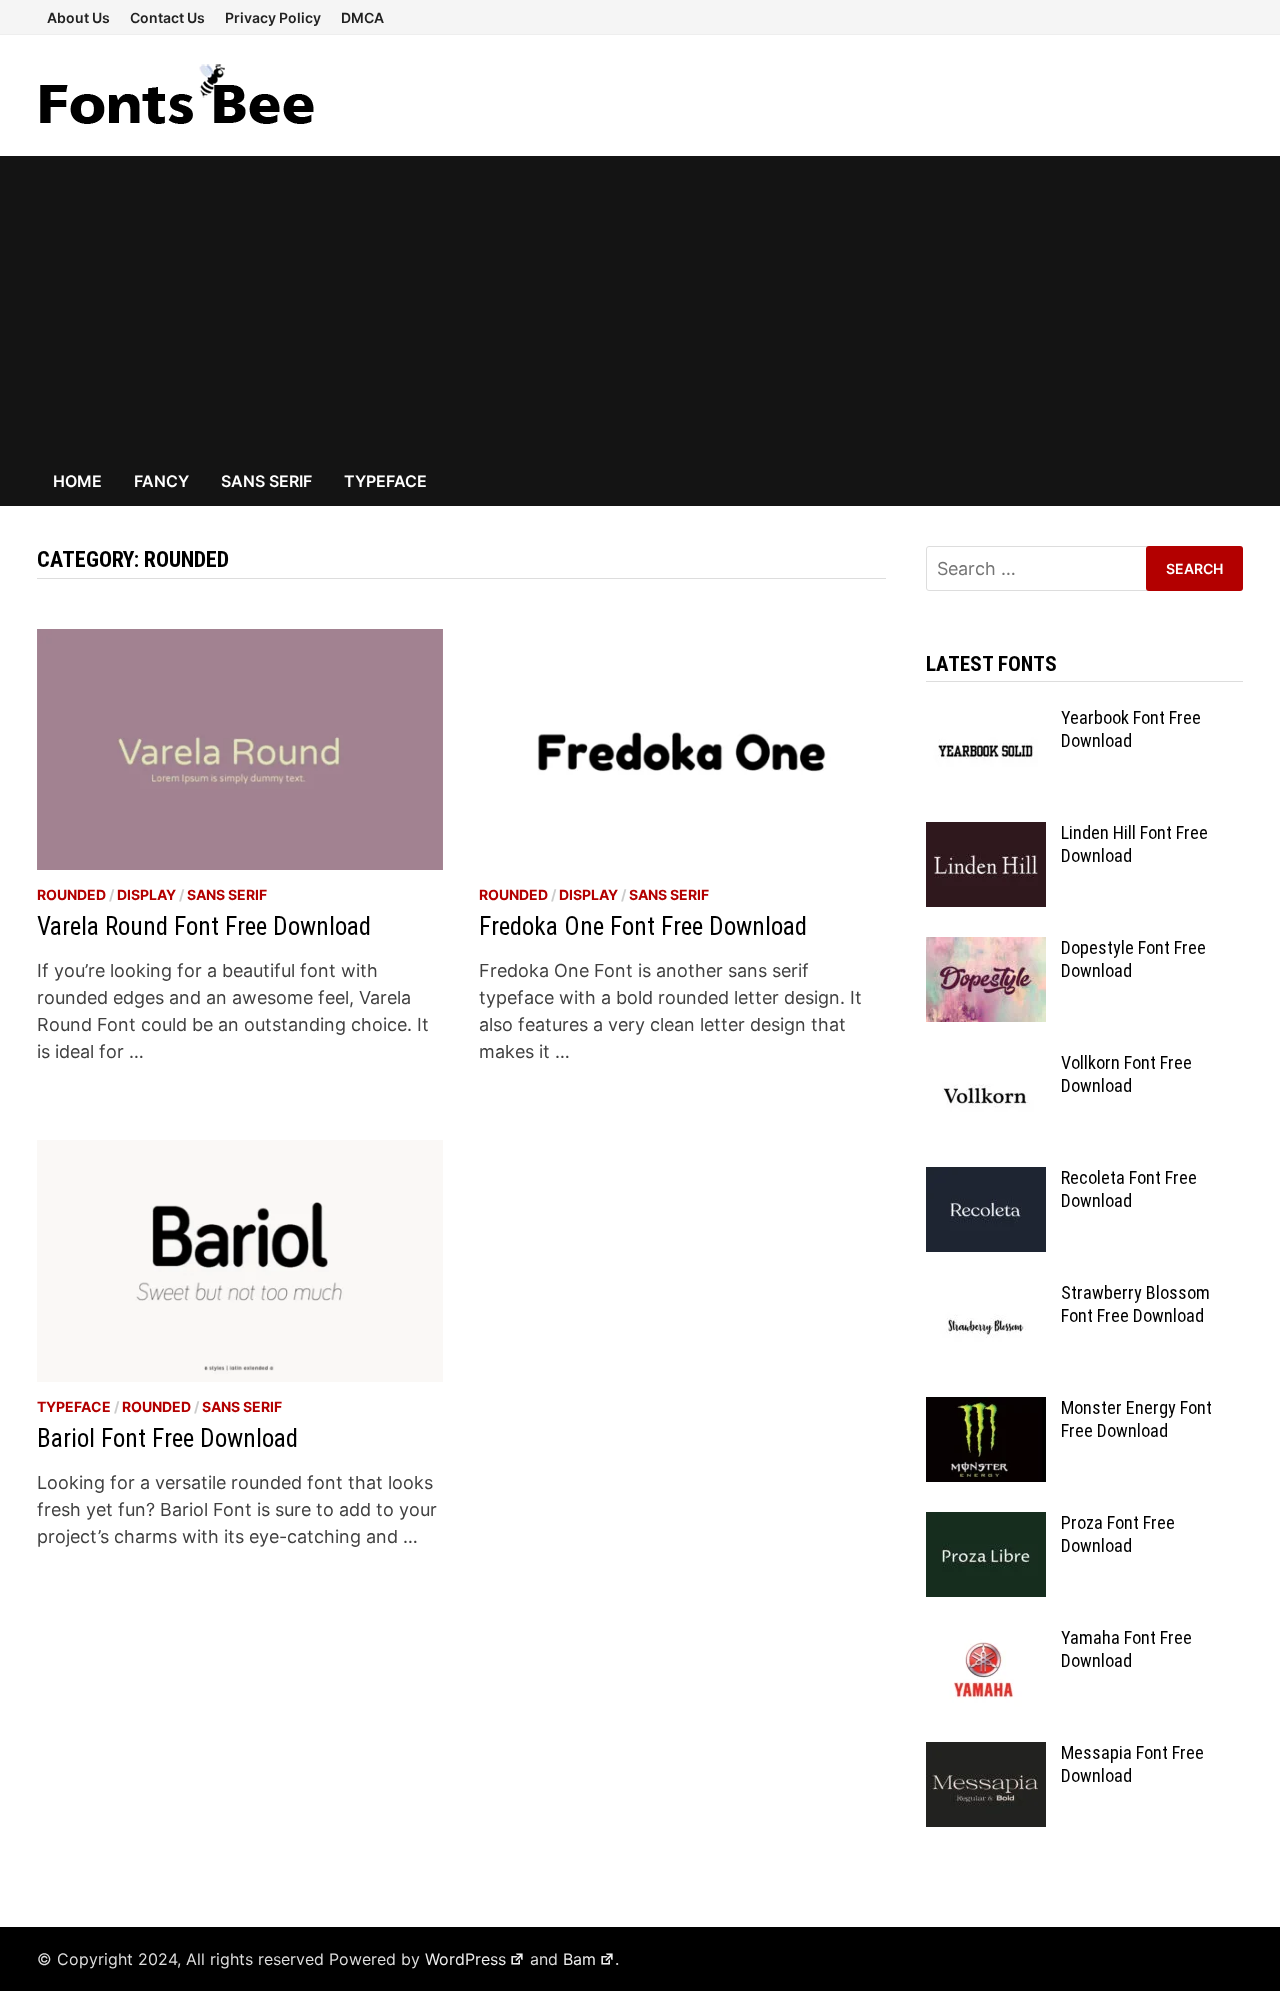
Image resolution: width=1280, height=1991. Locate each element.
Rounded (71, 894)
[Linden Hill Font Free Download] (986, 835)
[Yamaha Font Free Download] (986, 1640)
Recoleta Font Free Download (1129, 1189)
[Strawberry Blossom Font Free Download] (986, 1295)
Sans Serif (266, 481)
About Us (78, 17)
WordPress (465, 1959)
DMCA (362, 17)
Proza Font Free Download (1118, 1534)
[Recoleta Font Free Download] (986, 1180)
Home (77, 481)
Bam (579, 1959)
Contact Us (167, 17)
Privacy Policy (273, 17)
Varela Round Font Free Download (204, 926)
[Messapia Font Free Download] (986, 1755)
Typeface (385, 481)
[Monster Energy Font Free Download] (986, 1410)
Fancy (161, 481)
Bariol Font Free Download (167, 1438)
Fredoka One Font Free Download (643, 926)
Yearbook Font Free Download (1131, 729)
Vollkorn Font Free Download (1126, 1074)
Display (146, 894)
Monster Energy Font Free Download (1136, 1419)
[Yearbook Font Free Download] (986, 720)
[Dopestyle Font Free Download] (986, 950)
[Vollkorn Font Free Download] (986, 1065)
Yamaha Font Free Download (1126, 1649)
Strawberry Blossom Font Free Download (1135, 1304)
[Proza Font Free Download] (986, 1525)
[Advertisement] (640, 306)
